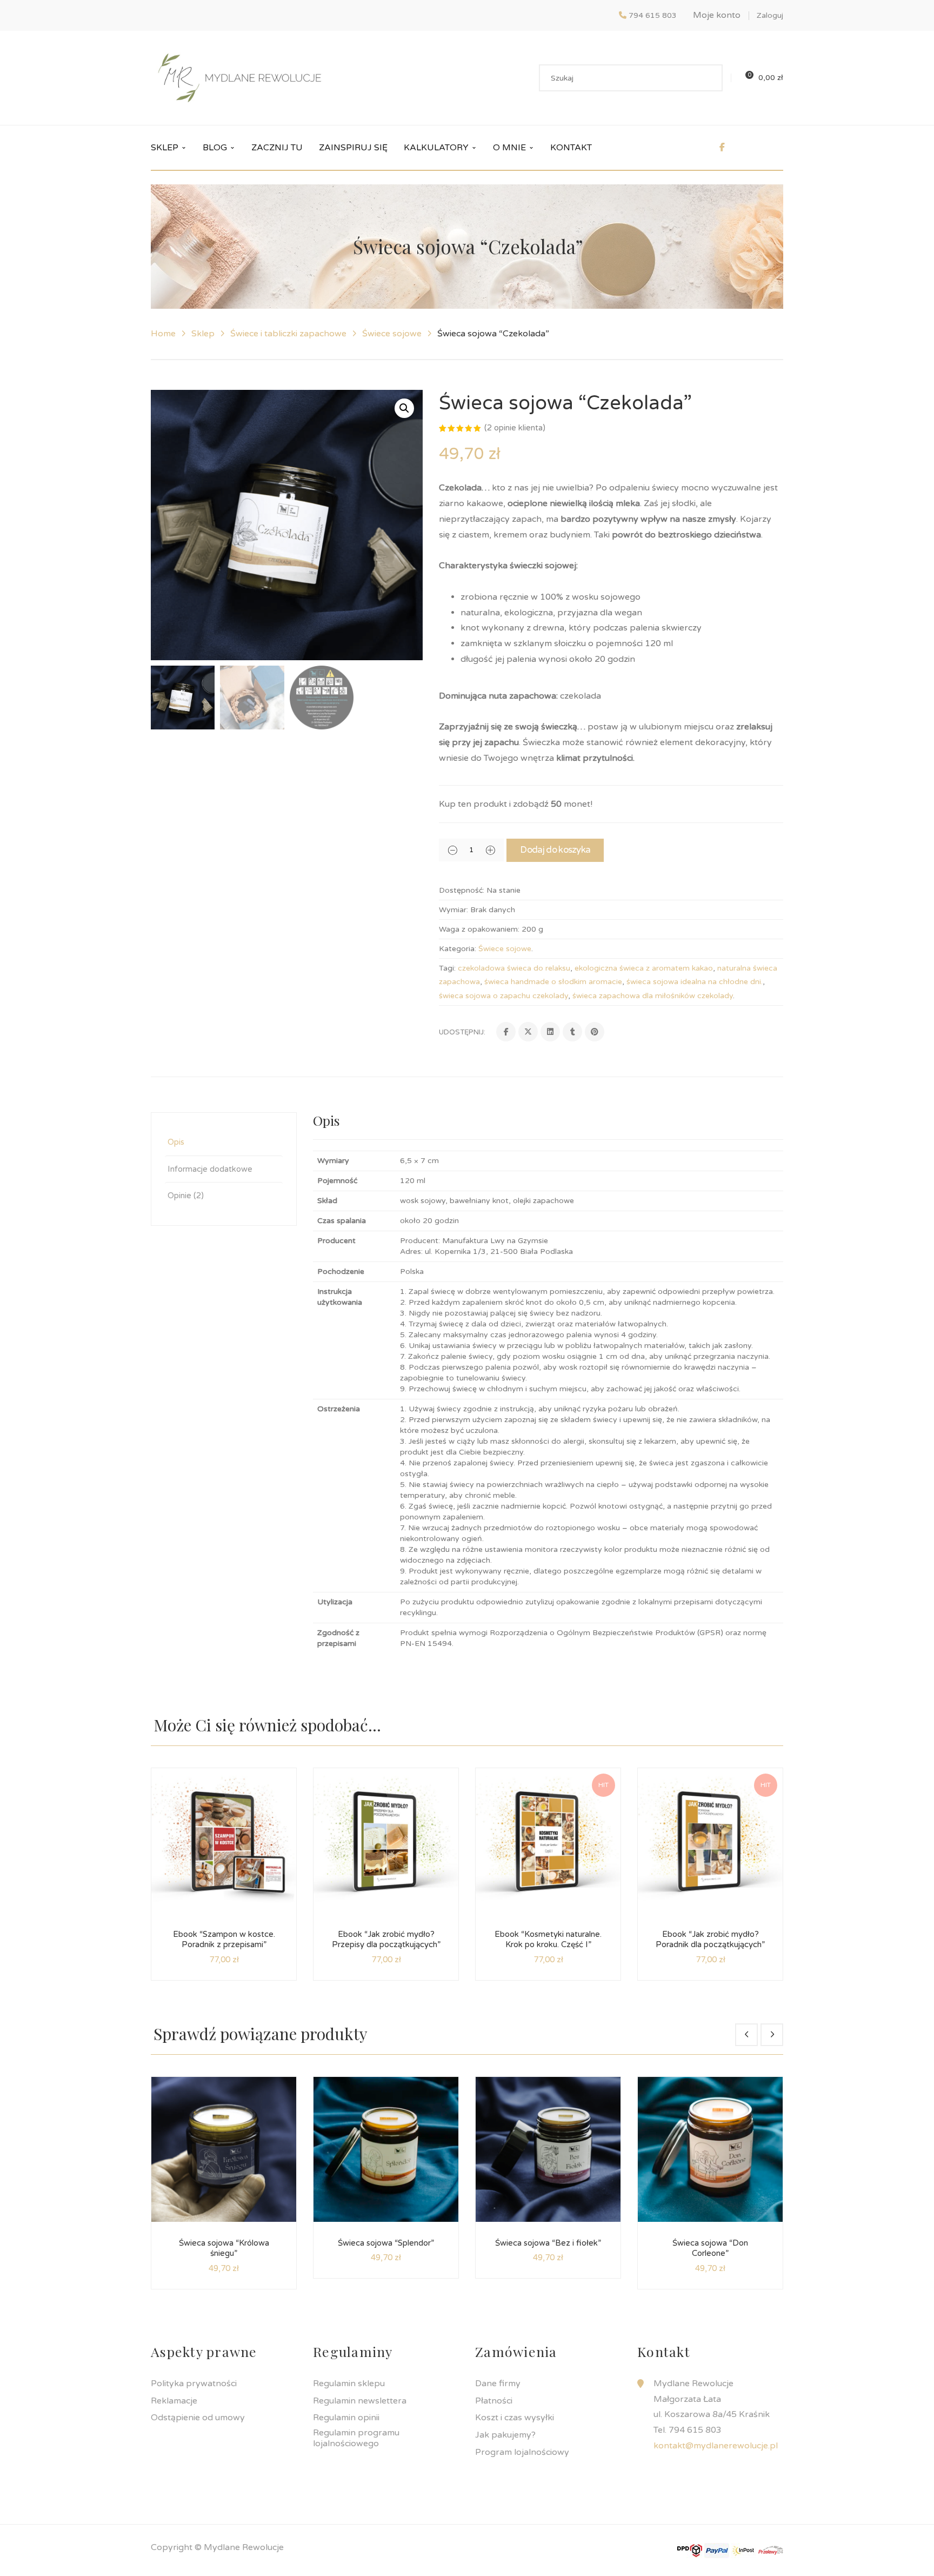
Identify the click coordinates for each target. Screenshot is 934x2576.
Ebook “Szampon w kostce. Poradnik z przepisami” (224, 1940)
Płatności (494, 2401)
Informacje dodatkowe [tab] (210, 1169)
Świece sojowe (392, 334)
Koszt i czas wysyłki (515, 2418)
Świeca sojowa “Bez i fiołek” (548, 2243)
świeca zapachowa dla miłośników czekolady (653, 996)
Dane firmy (498, 2384)
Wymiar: (453, 910)
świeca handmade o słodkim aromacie (553, 982)
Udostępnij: (462, 1032)
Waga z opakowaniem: (479, 929)
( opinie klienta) (515, 428)
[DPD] (690, 2550)
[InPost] (744, 2550)
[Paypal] (717, 2550)
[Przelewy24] (771, 2550)
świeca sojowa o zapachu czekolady (503, 996)
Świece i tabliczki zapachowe (288, 334)
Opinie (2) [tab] (186, 1196)
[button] (404, 408)
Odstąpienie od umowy (198, 2418)
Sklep (203, 334)
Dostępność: (462, 890)
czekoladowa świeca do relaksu (514, 968)
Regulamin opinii (346, 2418)
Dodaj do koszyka (555, 850)
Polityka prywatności (194, 2384)
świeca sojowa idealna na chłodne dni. (695, 982)
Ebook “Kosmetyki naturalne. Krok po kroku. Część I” (548, 1940)
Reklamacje (174, 2401)
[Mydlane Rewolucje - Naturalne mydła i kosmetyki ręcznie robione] (239, 77)
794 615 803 (653, 15)
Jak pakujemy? (505, 2435)
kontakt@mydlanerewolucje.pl (716, 2446)
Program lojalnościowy (522, 2452)
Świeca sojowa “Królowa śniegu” (224, 2248)
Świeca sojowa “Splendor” (386, 2243)
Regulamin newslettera (360, 2401)
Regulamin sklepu (349, 2384)
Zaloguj (770, 15)
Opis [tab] (176, 1142)
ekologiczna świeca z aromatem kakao (644, 968)
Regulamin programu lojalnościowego (356, 2438)
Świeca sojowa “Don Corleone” (710, 2248)
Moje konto (717, 15)
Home (163, 334)
